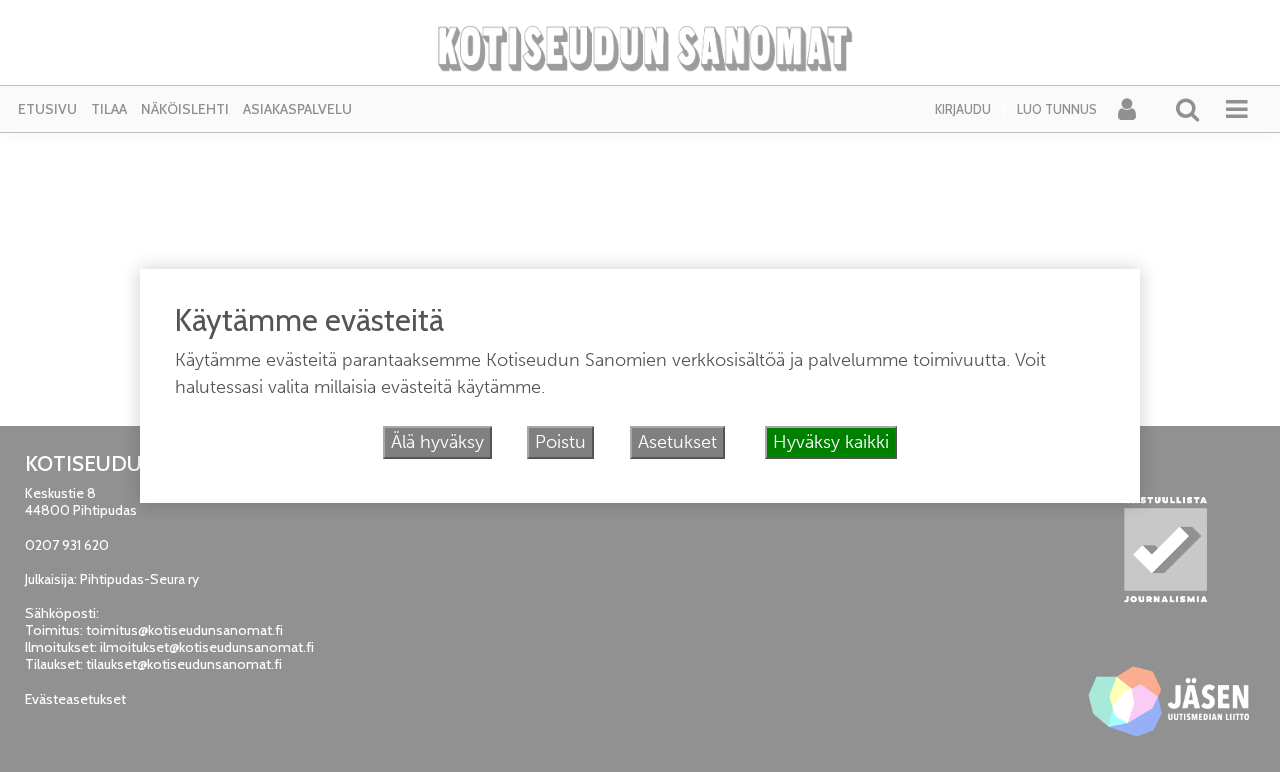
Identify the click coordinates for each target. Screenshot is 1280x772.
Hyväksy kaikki (831, 442)
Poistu (560, 442)
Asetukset (677, 442)
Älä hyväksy (437, 442)
